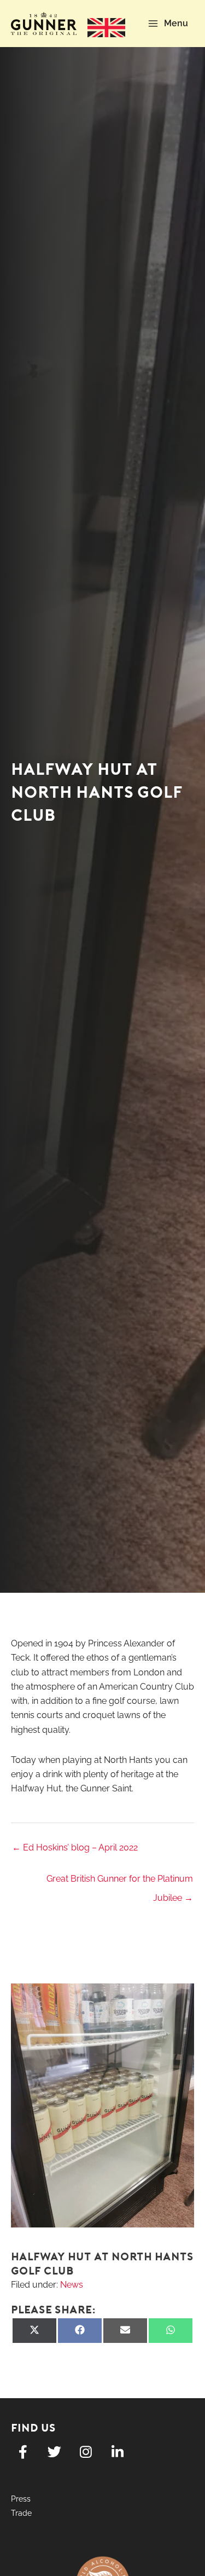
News (72, 2285)
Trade (21, 2513)
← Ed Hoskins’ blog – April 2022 (75, 1847)
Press (21, 2499)
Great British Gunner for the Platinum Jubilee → (120, 1882)
